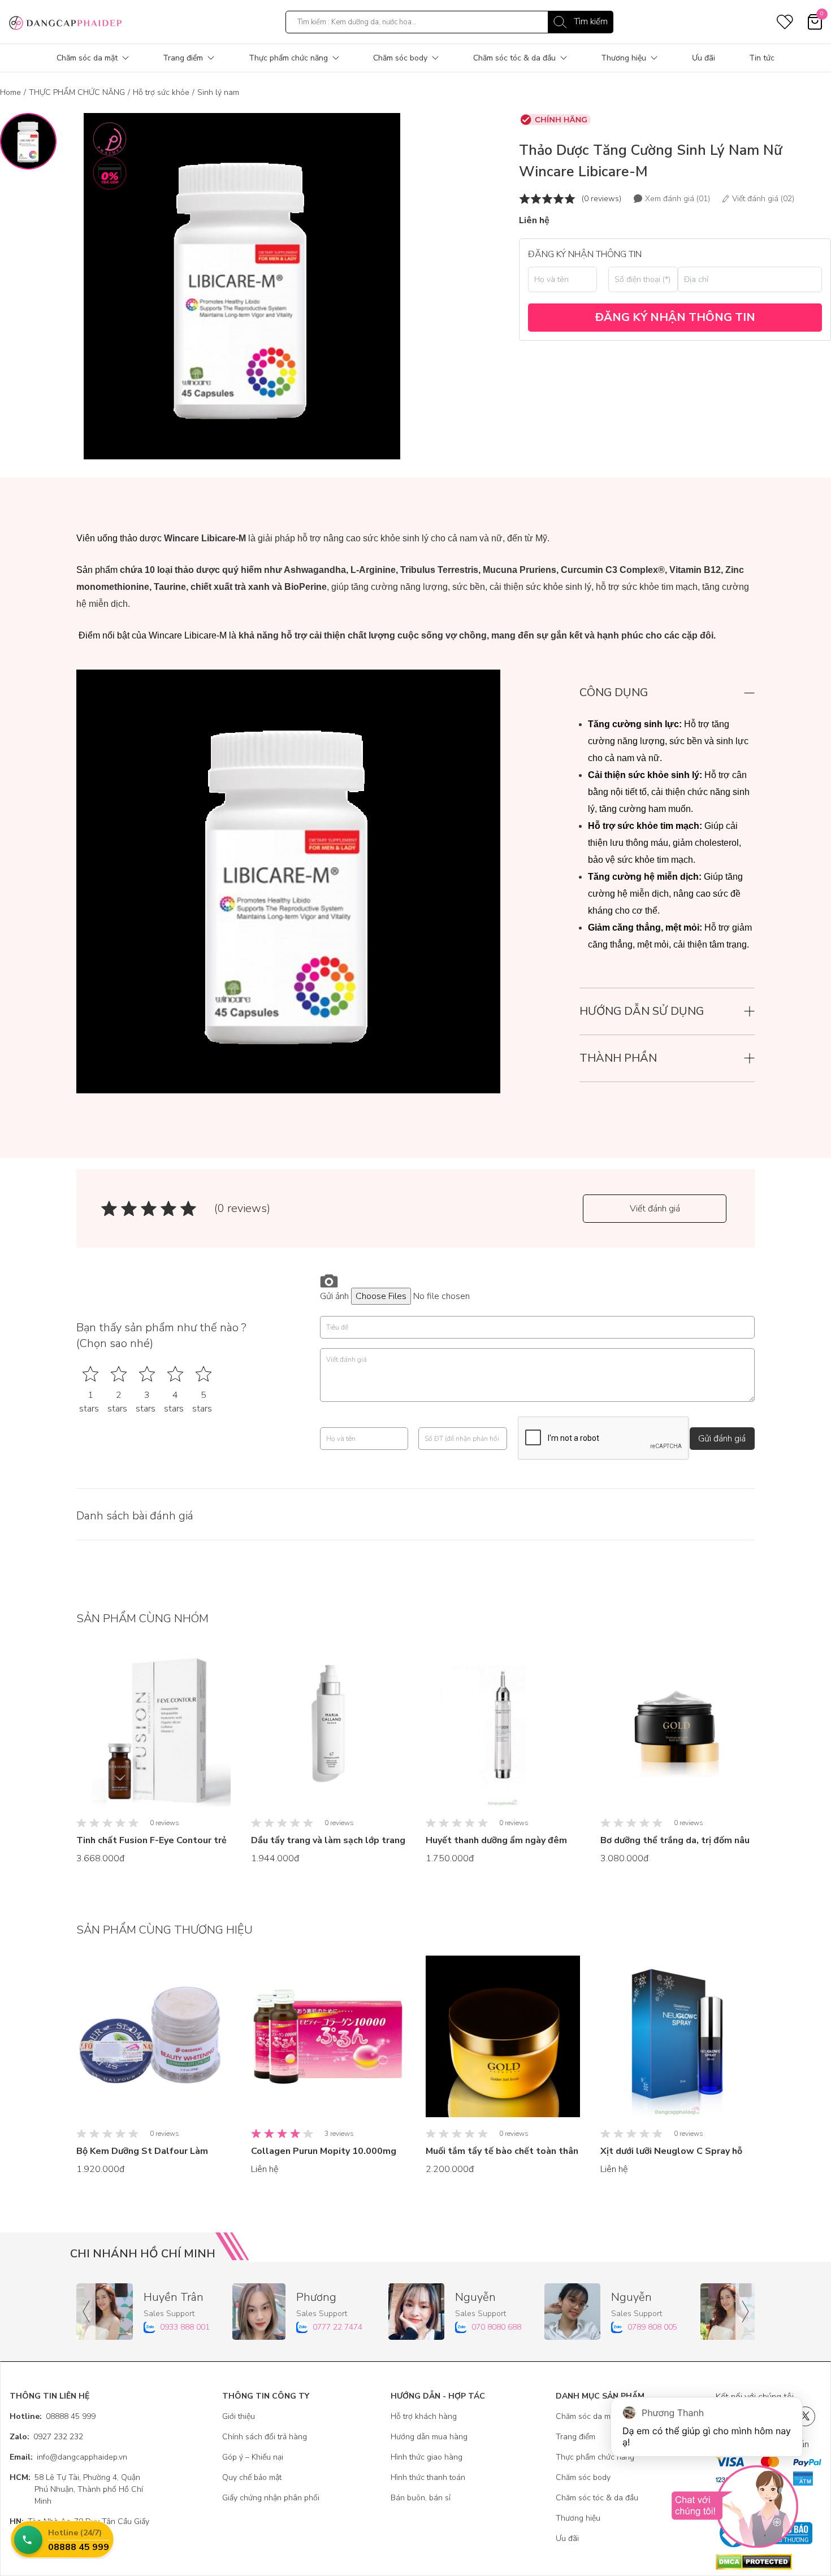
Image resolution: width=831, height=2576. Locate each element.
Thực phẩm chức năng (288, 58)
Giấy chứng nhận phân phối (271, 2498)
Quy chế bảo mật (252, 2477)
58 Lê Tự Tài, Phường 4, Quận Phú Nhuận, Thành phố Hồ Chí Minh (76, 2489)
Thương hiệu (624, 58)
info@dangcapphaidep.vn (68, 2457)
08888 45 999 (53, 2416)
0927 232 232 (46, 2437)
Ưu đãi (704, 58)
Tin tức (762, 58)
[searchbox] (449, 22)
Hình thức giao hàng (427, 2457)
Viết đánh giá (655, 1209)
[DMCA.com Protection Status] (769, 2562)
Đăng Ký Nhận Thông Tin (675, 317)
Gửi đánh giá (722, 1439)
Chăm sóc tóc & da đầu (514, 58)
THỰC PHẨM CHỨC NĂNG (77, 92)
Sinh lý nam (218, 92)
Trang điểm (183, 58)
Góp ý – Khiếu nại (253, 2457)
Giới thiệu (239, 2416)
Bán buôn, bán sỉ (421, 2498)
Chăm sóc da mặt (87, 58)
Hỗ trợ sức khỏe (161, 92)
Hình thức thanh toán (428, 2477)
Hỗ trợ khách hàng (424, 2416)
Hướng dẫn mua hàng (429, 2437)
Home (10, 92)
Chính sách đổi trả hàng (265, 2437)
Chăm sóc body (400, 58)
